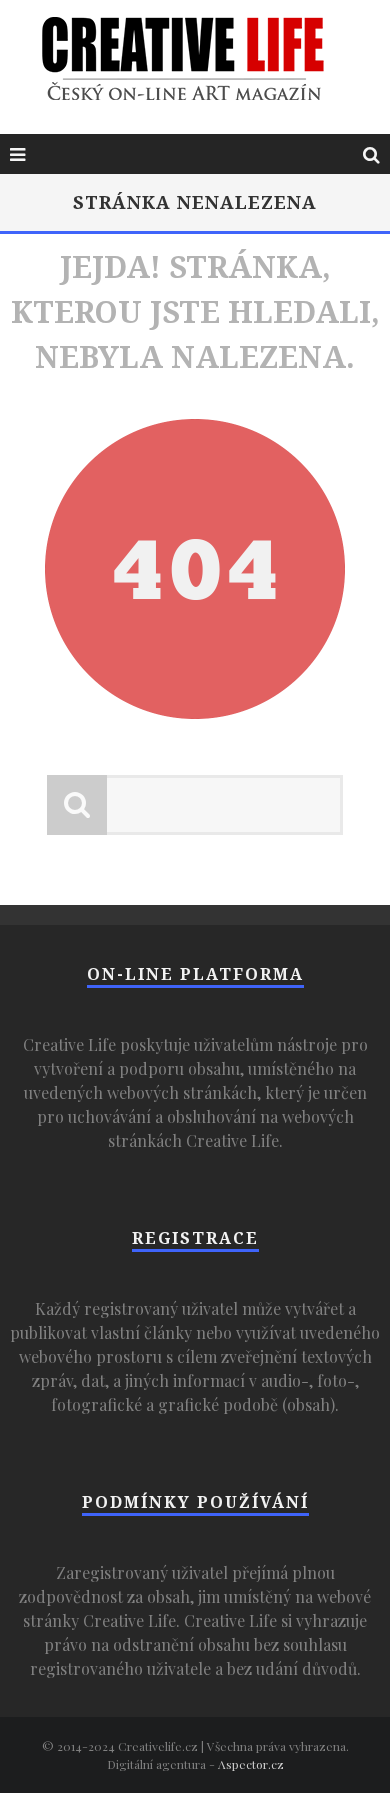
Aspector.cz (251, 1764)
